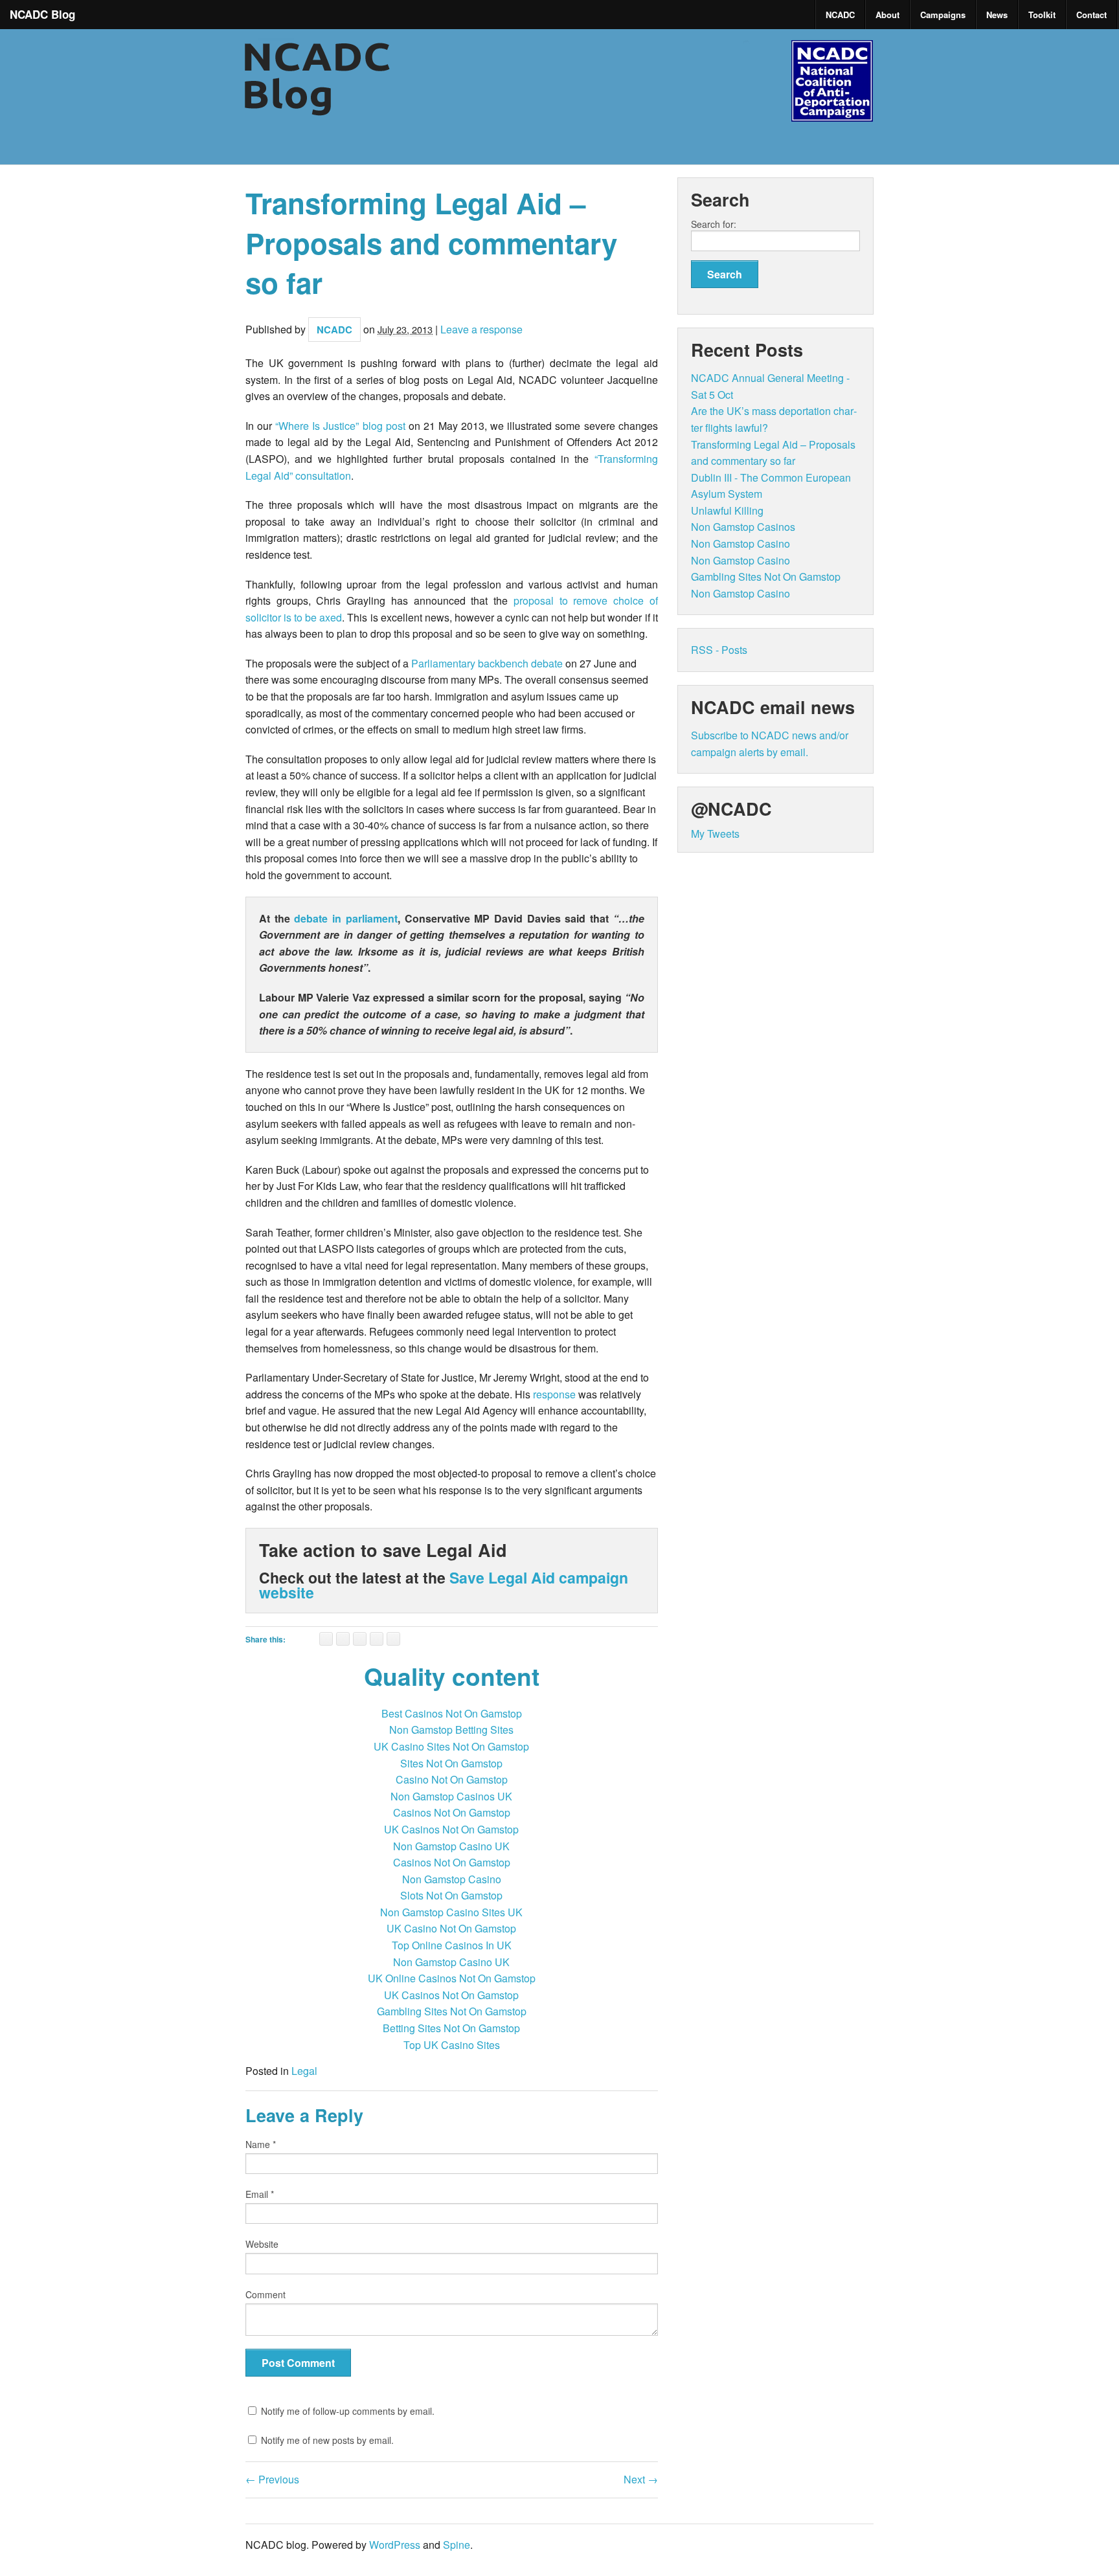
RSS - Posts (719, 650)
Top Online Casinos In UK (452, 1945)
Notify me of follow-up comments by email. (348, 2411)
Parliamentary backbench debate (487, 663)
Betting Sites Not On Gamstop (451, 2028)
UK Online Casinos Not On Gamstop (452, 1978)
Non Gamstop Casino (452, 1879)
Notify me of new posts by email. (327, 2440)
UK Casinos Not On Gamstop (451, 1829)
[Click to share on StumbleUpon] (377, 1639)
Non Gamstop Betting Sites (451, 1730)
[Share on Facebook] (343, 1639)
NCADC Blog (42, 14)
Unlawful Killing (727, 510)
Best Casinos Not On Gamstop (452, 1713)
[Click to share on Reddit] (393, 1639)
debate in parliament (345, 918)
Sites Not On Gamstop (451, 1763)
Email (260, 2194)
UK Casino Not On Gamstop (451, 1928)
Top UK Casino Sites (452, 2045)
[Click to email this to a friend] (326, 1639)
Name (261, 2144)
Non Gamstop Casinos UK (451, 1796)
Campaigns (943, 15)
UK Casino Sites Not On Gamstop (451, 1746)
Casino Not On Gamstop (452, 1779)
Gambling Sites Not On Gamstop (452, 2011)
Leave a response (481, 329)
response (554, 1394)
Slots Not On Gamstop (451, 1895)
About (887, 15)
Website (262, 2244)
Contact (1091, 15)
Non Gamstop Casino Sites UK (451, 1912)
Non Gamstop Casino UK (451, 1846)
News (997, 15)
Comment (266, 2294)
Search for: (714, 224)
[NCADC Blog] (559, 117)
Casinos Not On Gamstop (452, 1812)
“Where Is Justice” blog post (340, 426)
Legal (304, 2071)
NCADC (840, 15)
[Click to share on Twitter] (360, 1639)
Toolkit (1042, 15)
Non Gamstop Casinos (743, 527)
